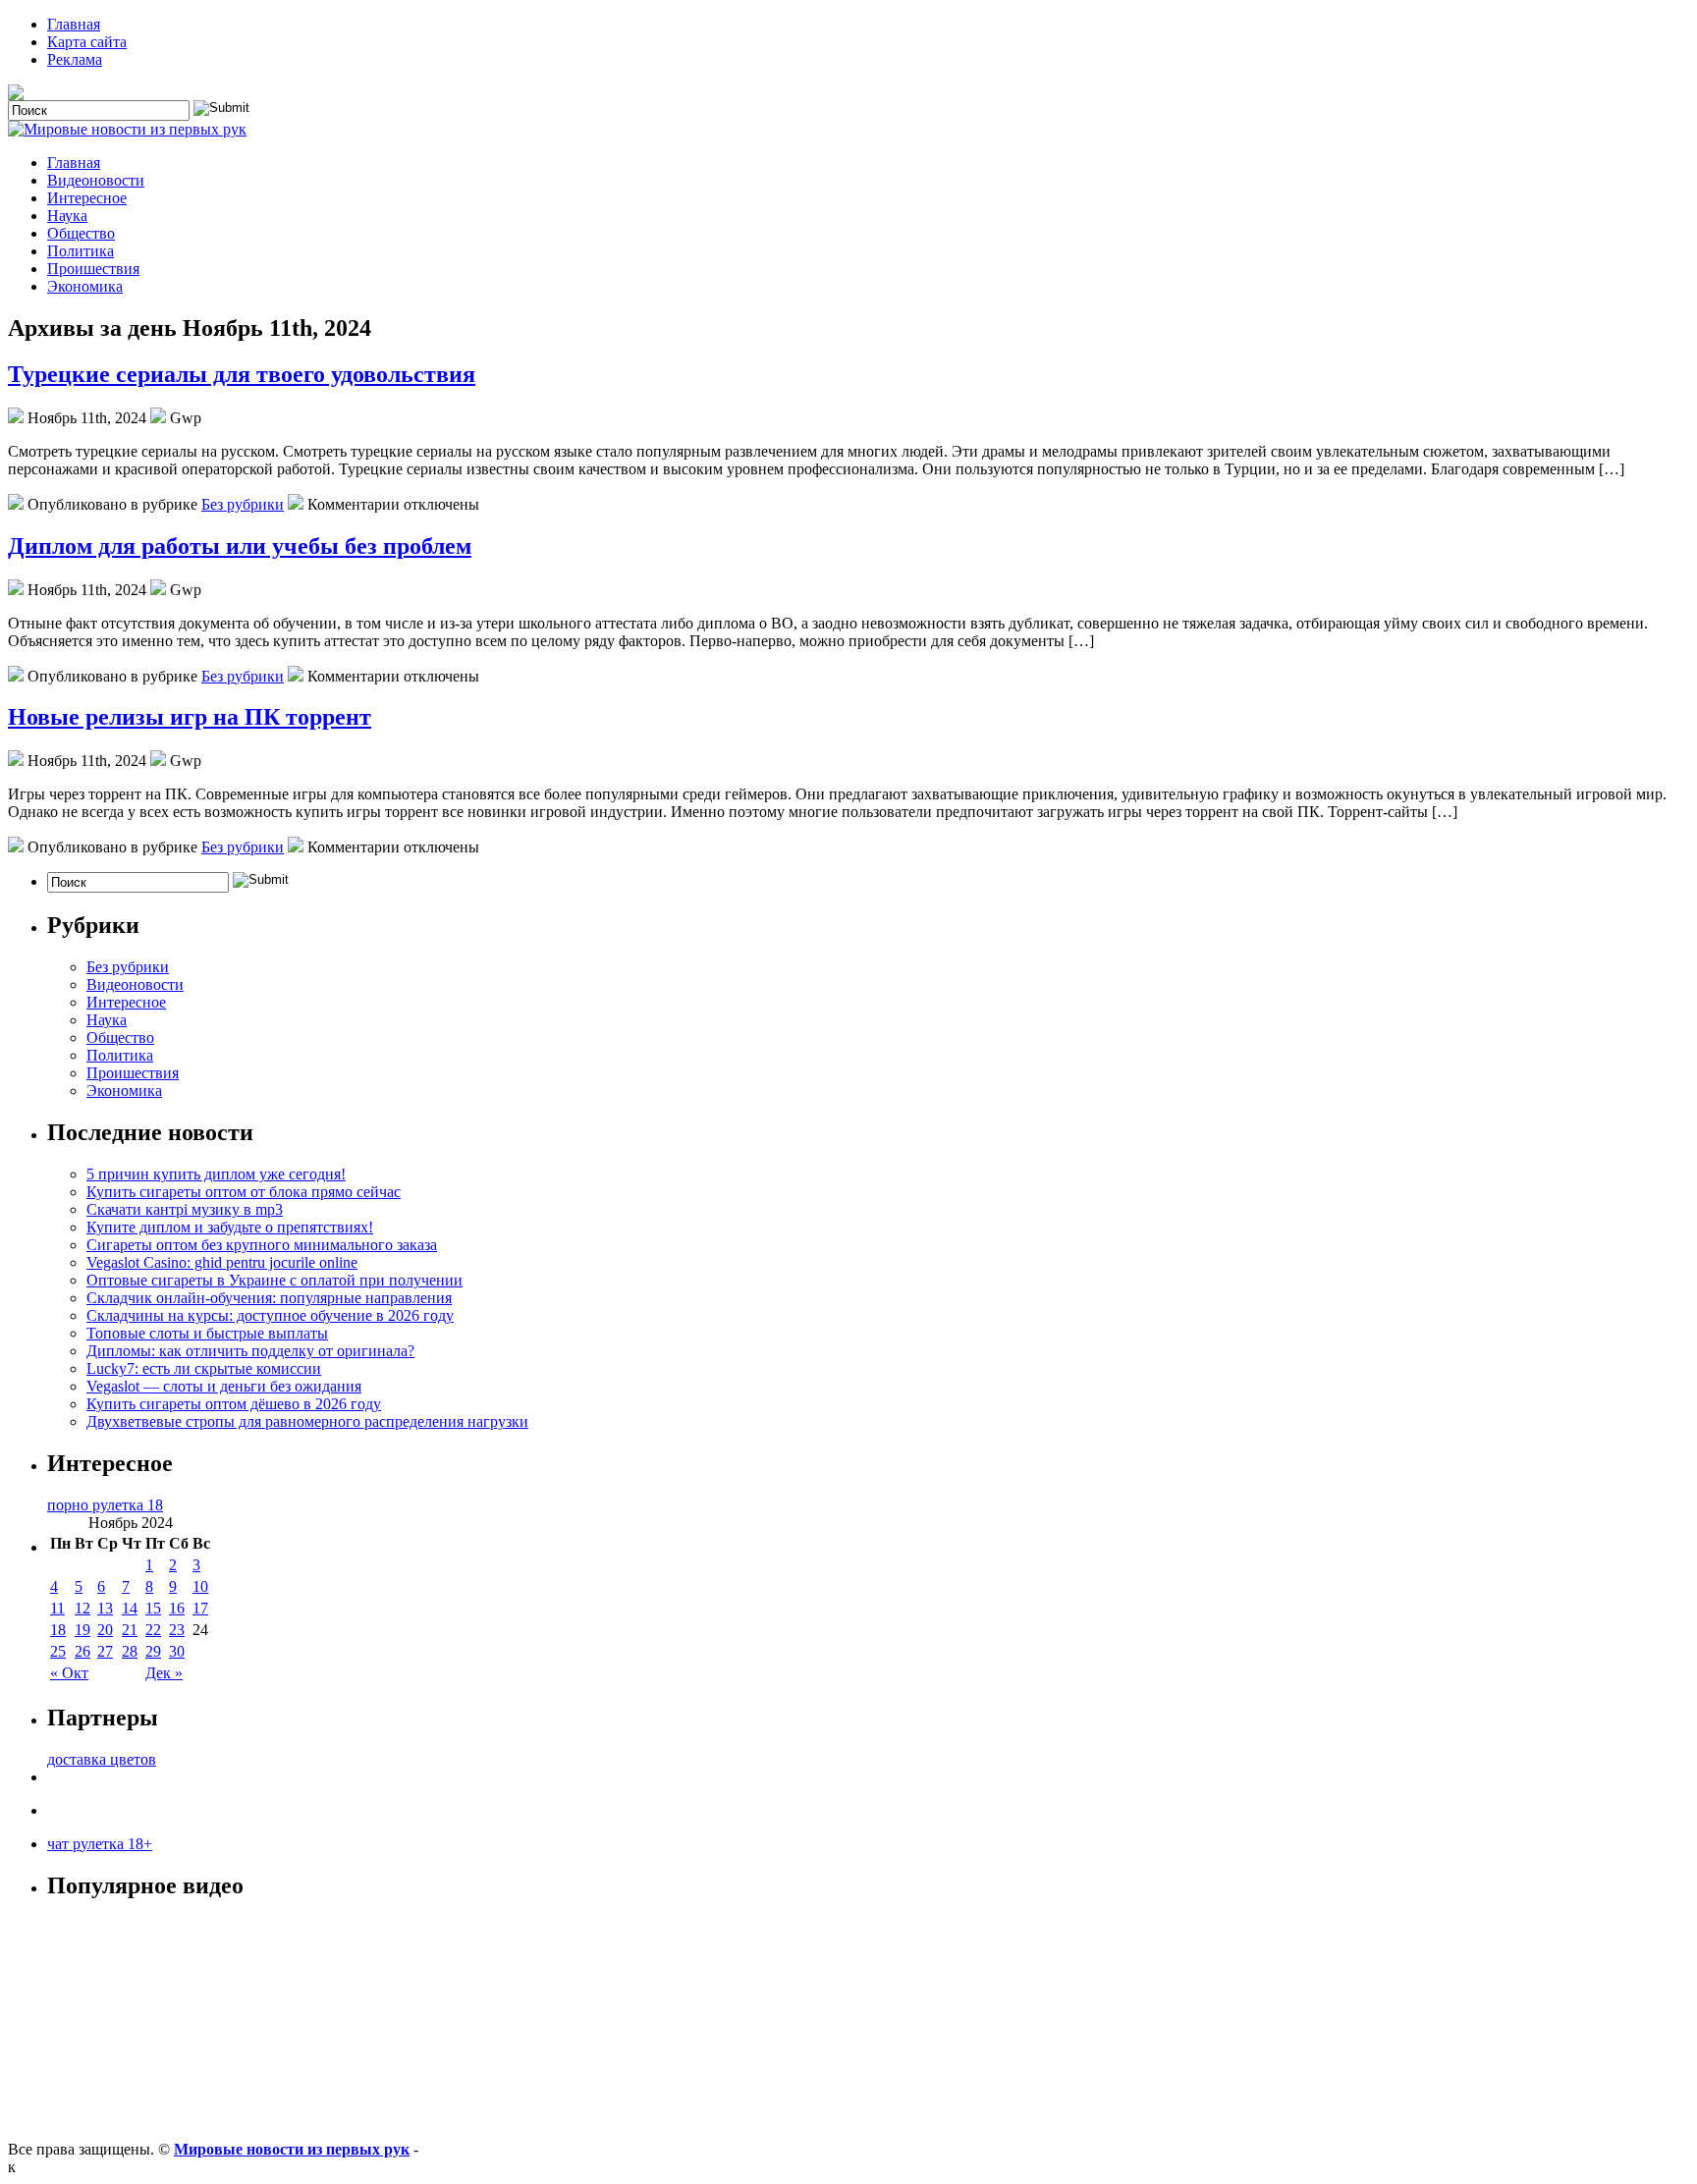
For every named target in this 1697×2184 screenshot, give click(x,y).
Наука (67, 216)
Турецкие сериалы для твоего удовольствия (242, 374)
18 (58, 1630)
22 (153, 1630)
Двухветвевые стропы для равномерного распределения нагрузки (307, 1421)
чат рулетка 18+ (100, 1844)
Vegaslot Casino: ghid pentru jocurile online (222, 1262)
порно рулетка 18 (105, 1505)
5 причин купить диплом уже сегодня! (216, 1174)
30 (177, 1651)
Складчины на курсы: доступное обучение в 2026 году (270, 1315)
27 (105, 1651)
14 (130, 1608)
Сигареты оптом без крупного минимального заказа (262, 1245)
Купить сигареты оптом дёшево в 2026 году (234, 1404)
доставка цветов (102, 1759)
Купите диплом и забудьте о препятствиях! (230, 1227)
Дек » (164, 1673)
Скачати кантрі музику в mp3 (185, 1209)
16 (177, 1608)
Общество (81, 233)
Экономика (85, 286)
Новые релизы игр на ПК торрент (190, 717)
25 (58, 1651)
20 (105, 1630)
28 (130, 1651)
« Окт (69, 1673)
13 (105, 1608)
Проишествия (93, 269)
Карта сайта (87, 42)
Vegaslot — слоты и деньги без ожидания (224, 1386)
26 (82, 1651)
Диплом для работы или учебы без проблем (240, 546)
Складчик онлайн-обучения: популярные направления (269, 1298)
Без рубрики (243, 504)
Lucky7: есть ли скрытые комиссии (204, 1368)
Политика (81, 251)
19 (82, 1630)
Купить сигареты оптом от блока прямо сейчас (244, 1192)
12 (82, 1608)
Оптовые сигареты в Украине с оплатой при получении (274, 1280)
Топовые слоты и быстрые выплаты (207, 1333)
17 (200, 1608)
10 (200, 1586)
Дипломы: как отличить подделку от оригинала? (250, 1351)
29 (153, 1651)
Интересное (87, 198)
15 (153, 1608)
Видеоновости (96, 180)
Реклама (75, 59)
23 (177, 1630)
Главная (74, 24)
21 (130, 1630)
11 (57, 1608)
